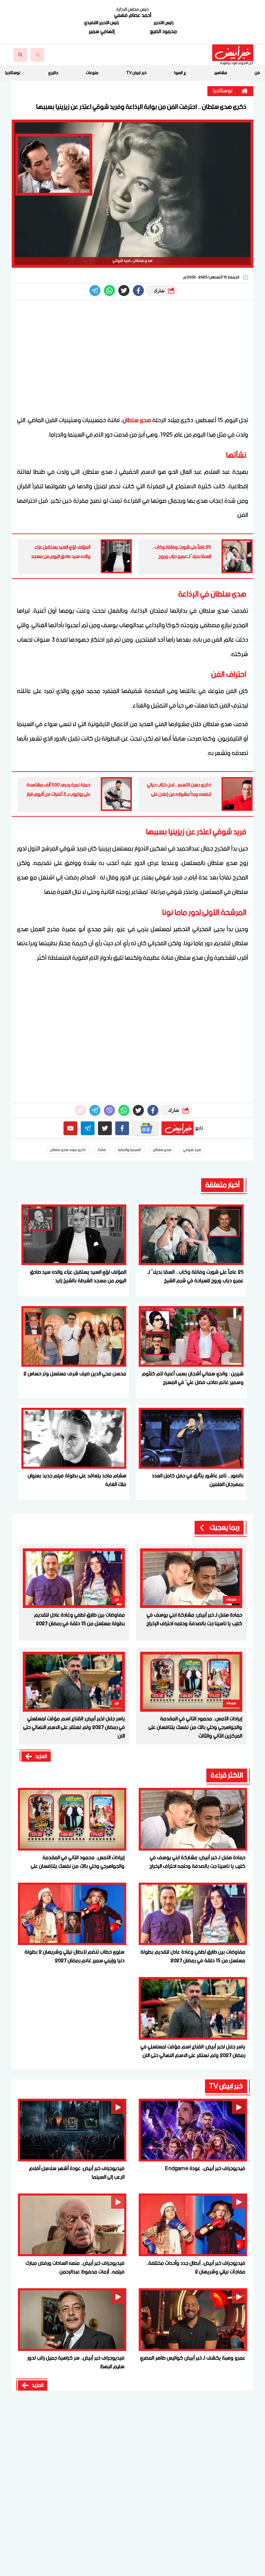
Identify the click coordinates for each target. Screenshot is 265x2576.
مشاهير (221, 73)
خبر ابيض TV (136, 73)
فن (257, 73)
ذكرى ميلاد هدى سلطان (68, 1150)
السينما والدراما (129, 1150)
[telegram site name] (88, 1128)
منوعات (92, 73)
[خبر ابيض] (233, 53)
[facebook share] (138, 291)
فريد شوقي (192, 1150)
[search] (20, 55)
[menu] (38, 55)
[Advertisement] (132, 358)
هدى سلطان (162, 1150)
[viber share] (95, 291)
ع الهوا (180, 73)
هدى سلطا (139, 420)
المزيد (41, 1757)
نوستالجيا (13, 73)
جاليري (53, 73)
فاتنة (102, 1150)
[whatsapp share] (109, 291)
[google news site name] (145, 1128)
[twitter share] (124, 291)
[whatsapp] (80, 1110)
